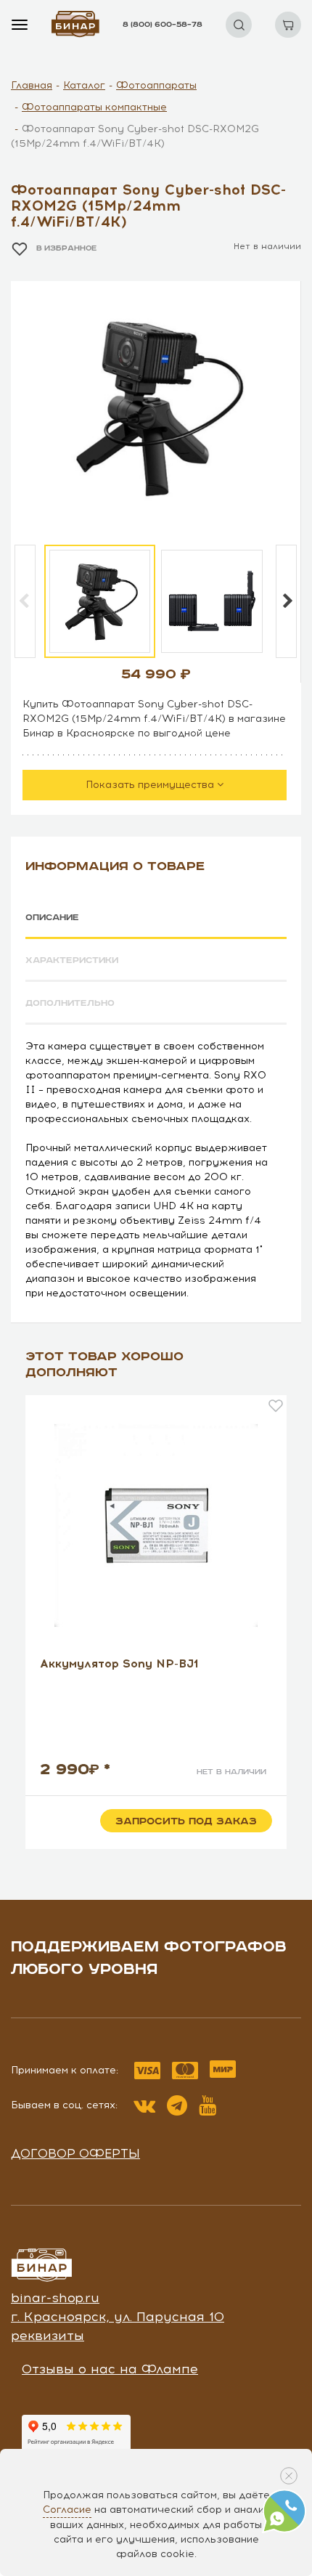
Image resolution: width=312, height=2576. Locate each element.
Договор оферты (75, 2153)
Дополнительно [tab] (70, 1003)
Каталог (84, 85)
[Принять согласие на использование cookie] (289, 2476)
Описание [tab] (52, 918)
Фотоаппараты (156, 85)
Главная (32, 85)
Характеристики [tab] (72, 960)
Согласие (67, 2510)
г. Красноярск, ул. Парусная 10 (118, 2317)
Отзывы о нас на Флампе (110, 2369)
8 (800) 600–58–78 (163, 25)
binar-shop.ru (55, 2298)
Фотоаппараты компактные (94, 107)
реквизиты (48, 2336)
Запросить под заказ (186, 1821)
